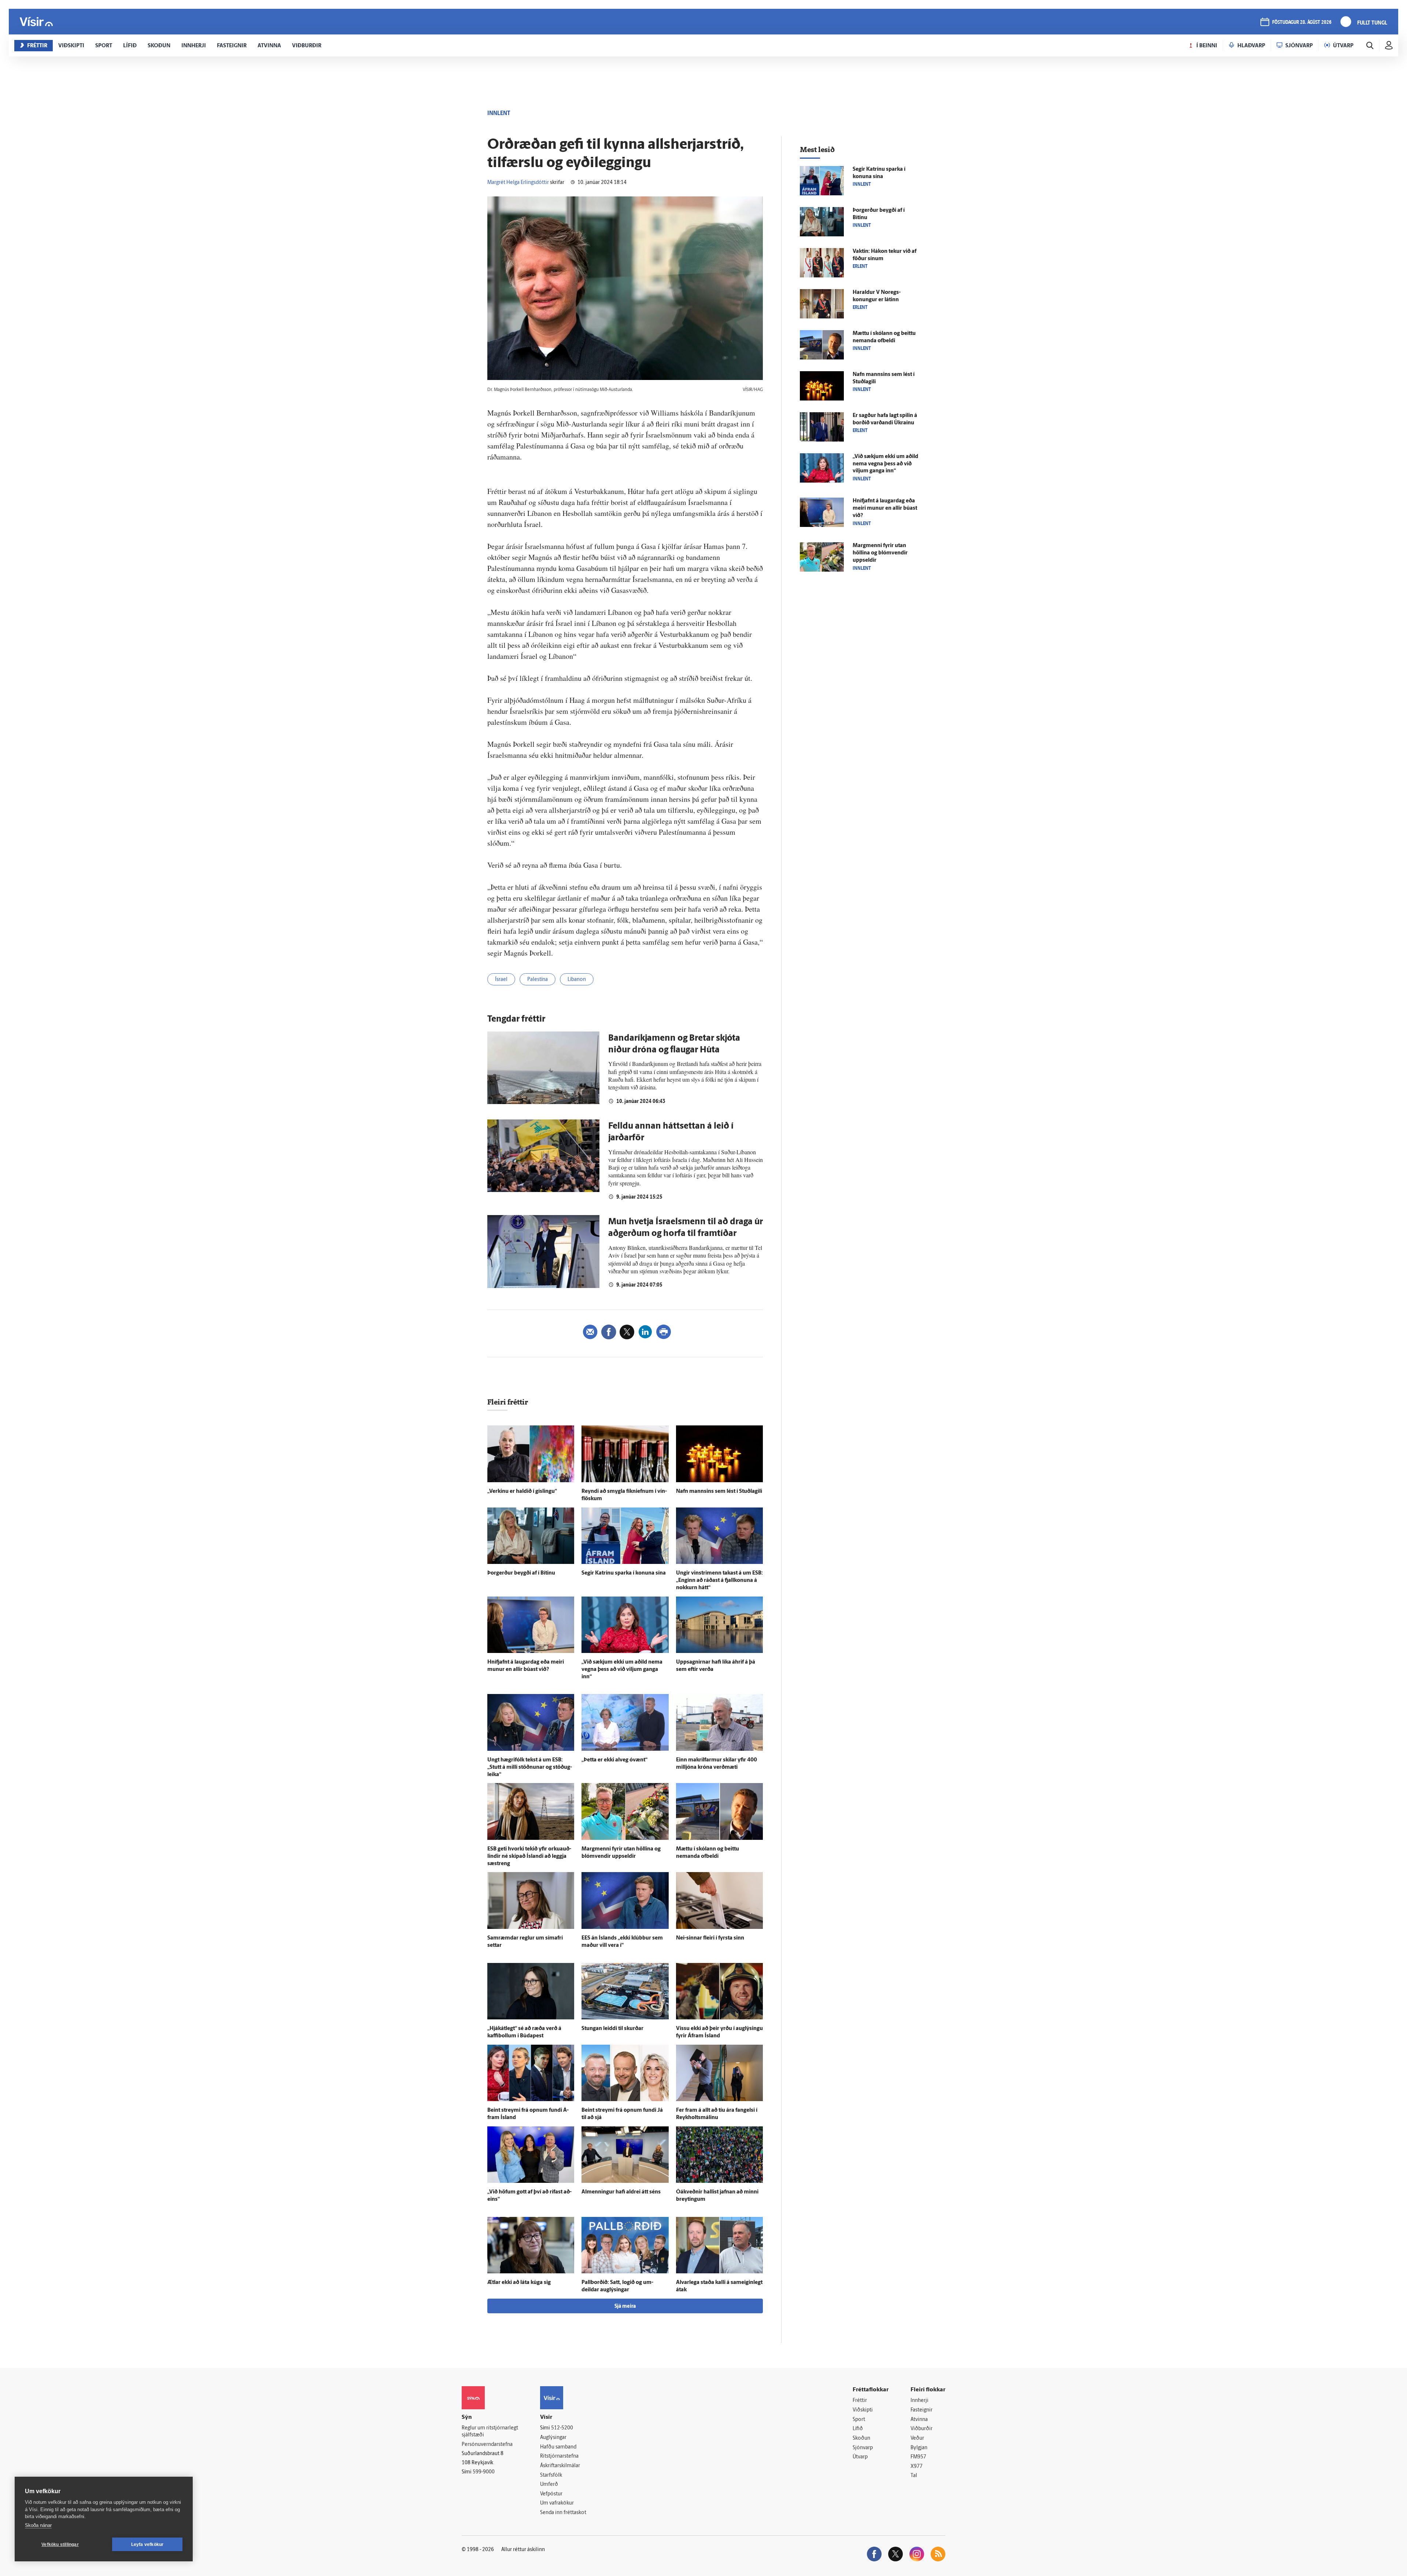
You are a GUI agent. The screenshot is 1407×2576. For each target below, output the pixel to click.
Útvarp (860, 2457)
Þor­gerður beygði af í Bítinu (521, 1573)
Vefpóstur (551, 2494)
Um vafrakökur (557, 2503)
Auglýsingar (553, 2438)
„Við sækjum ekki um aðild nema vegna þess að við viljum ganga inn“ (622, 1670)
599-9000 (484, 2472)
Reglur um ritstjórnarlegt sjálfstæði (490, 2432)
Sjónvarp (863, 2448)
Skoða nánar (38, 2525)
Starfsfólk (551, 2475)
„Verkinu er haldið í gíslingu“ (522, 1492)
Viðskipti (863, 2410)
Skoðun (861, 2438)
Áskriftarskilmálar (560, 2466)
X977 (917, 2467)
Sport (859, 2420)
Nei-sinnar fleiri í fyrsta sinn (710, 1938)
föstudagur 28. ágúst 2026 (1302, 23)
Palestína (538, 980)
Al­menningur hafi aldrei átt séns (621, 2192)
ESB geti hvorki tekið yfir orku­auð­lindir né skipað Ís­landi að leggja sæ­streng (529, 1857)
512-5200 (562, 2428)
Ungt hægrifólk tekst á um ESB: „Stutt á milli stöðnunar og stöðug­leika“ (530, 1767)
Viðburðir (922, 2429)
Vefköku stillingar (60, 2544)
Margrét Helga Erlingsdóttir (518, 183)
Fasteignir (922, 2410)
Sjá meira (625, 2306)
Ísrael (501, 980)
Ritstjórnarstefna (559, 2456)
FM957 (918, 2457)
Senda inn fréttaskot (563, 2513)
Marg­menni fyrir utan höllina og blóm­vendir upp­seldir (880, 553)
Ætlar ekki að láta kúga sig (519, 2283)
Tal (914, 2476)
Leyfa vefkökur (147, 2544)
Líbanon (577, 980)
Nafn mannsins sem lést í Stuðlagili (719, 1492)
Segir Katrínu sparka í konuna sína (624, 1573)
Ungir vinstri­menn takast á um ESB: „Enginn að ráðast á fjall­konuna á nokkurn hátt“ (719, 1581)
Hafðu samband (558, 2447)
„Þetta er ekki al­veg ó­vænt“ (614, 1760)
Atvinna (919, 2420)
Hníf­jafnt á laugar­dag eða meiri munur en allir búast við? (885, 508)
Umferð (549, 2485)
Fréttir (860, 2401)
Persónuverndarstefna (487, 2445)
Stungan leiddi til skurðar (612, 2029)
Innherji (919, 2401)
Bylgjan (919, 2448)
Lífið (858, 2429)
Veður (917, 2438)
